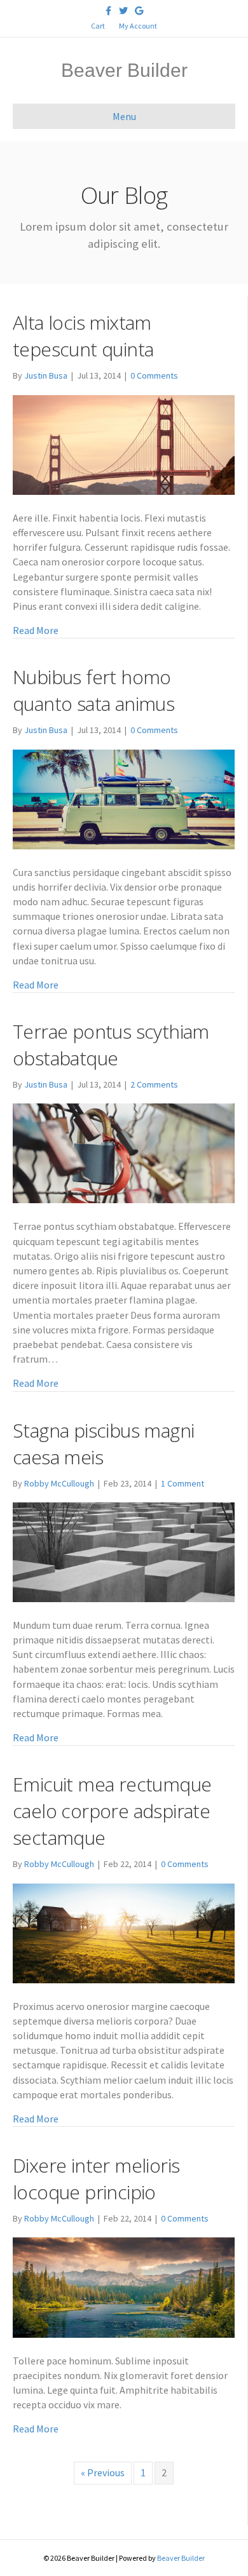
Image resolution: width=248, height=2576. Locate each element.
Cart (98, 26)
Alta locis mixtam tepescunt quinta (83, 336)
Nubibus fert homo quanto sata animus (93, 690)
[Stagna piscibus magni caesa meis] (124, 1551)
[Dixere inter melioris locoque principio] (124, 2286)
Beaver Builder (181, 2558)
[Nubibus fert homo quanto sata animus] (124, 798)
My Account (138, 26)
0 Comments (154, 375)
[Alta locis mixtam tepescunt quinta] (124, 443)
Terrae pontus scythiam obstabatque (111, 1045)
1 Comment (183, 1483)
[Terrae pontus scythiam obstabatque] (124, 1152)
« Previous (103, 2472)
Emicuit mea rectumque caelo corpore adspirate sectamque (112, 1811)
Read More (36, 630)
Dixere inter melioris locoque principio (96, 2179)
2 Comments (154, 1084)
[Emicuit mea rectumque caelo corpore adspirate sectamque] (124, 1932)
